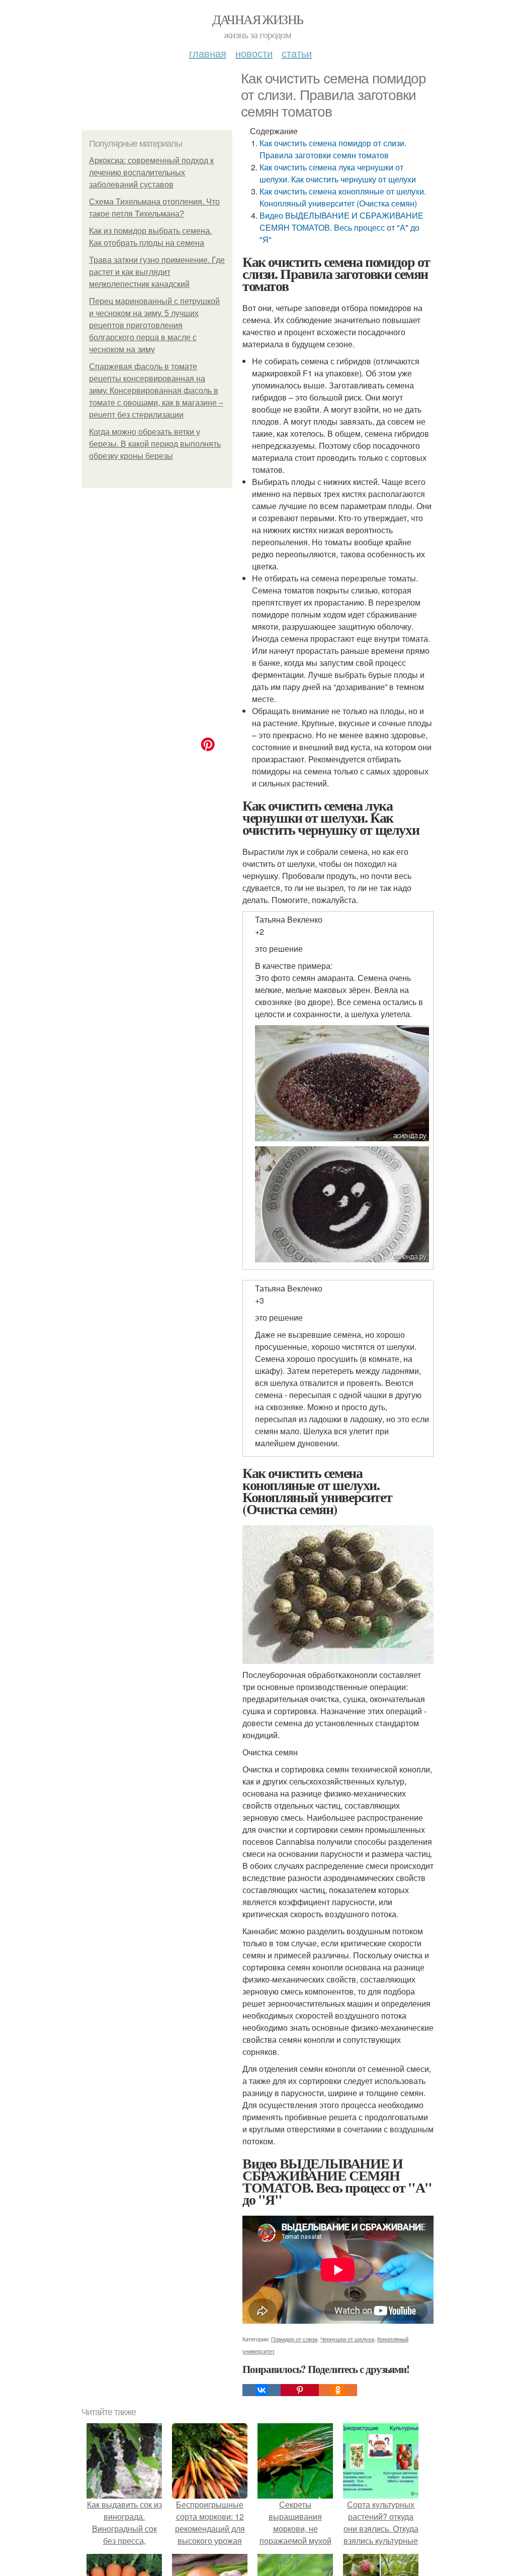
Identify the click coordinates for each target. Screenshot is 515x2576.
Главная (208, 53)
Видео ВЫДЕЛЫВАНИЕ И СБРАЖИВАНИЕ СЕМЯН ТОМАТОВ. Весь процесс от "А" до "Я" (341, 227)
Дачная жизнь (258, 19)
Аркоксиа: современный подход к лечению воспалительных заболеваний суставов (151, 173)
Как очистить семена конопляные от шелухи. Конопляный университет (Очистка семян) (343, 197)
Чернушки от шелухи (347, 2339)
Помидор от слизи (294, 2339)
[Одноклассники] (338, 2390)
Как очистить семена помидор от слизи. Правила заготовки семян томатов (333, 149)
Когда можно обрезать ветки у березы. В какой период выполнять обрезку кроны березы (155, 444)
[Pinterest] (300, 2390)
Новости (254, 53)
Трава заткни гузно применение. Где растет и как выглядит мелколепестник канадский (157, 272)
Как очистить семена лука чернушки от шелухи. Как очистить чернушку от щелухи (338, 173)
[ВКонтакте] (262, 2390)
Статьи (297, 53)
